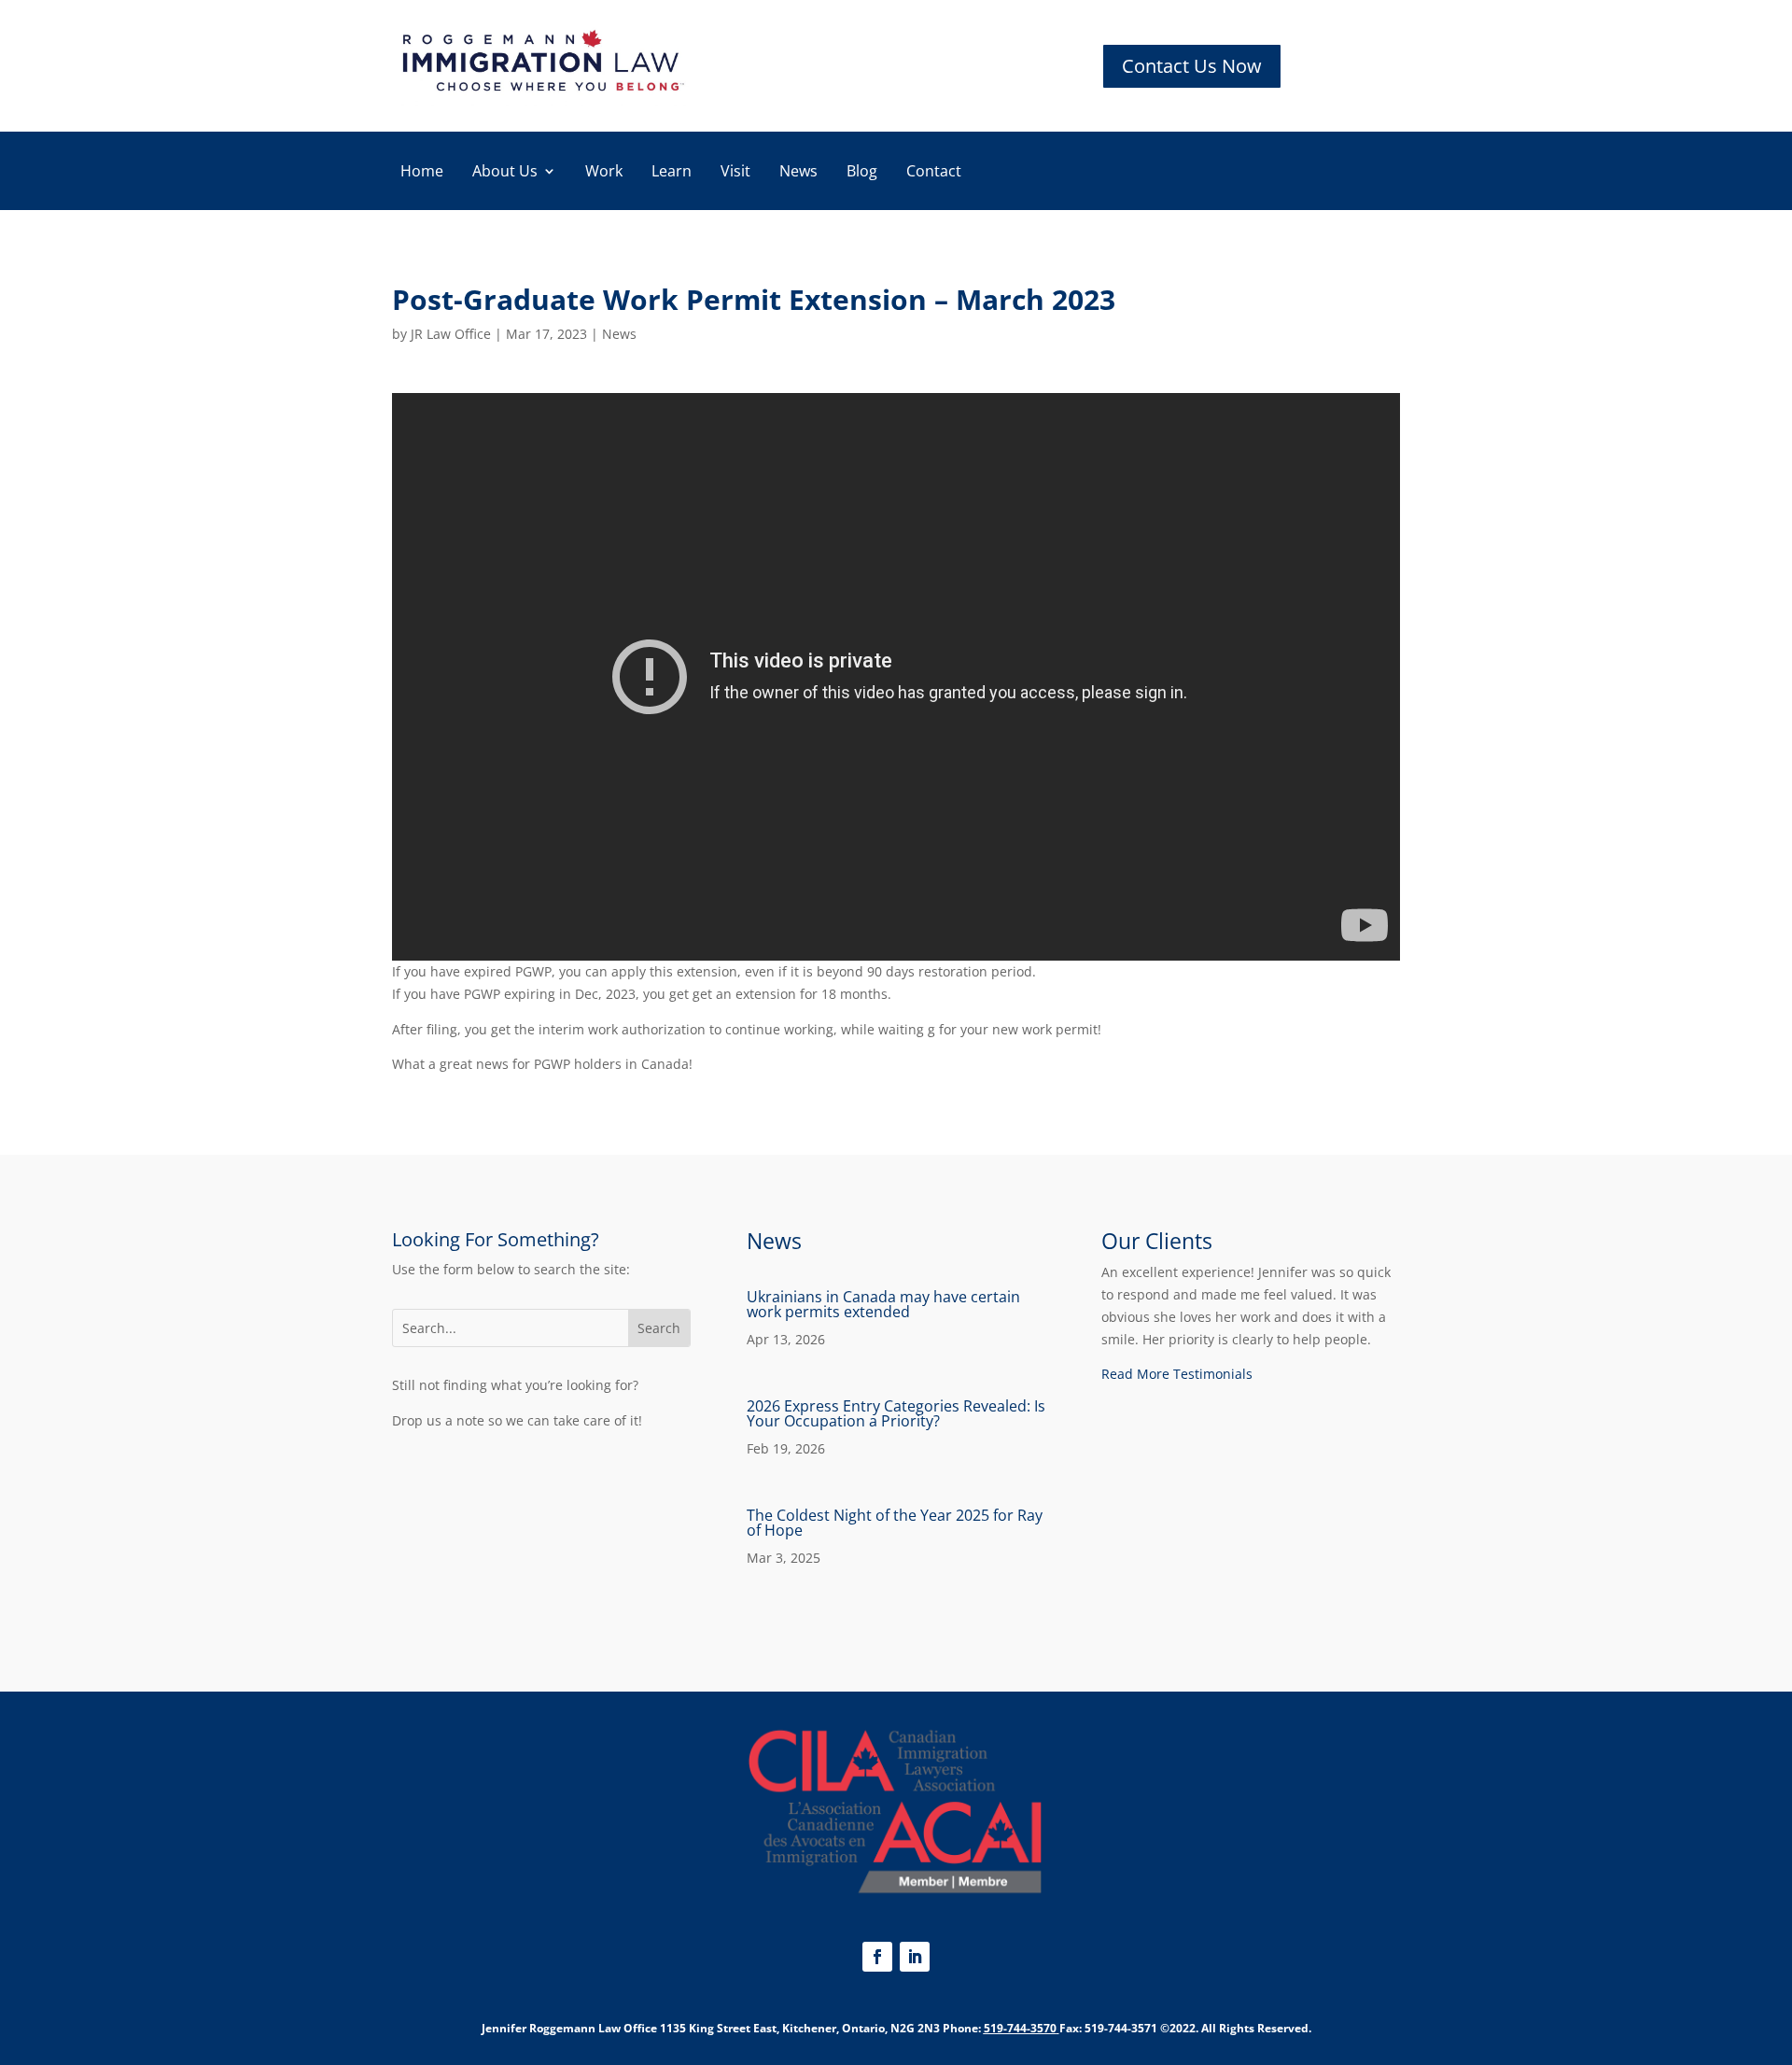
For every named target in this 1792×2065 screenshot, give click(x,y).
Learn (672, 173)
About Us (505, 173)
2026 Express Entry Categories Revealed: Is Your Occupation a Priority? (896, 1413)
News (798, 173)
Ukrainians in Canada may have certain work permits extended (883, 1304)
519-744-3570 (1020, 2028)
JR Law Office (451, 334)
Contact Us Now (1192, 66)
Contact (934, 173)
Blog (862, 173)
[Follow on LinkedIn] (915, 1957)
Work (604, 173)
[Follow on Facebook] (877, 1957)
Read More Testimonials (1177, 1374)
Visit (735, 173)
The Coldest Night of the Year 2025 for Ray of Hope (895, 1523)
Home (422, 173)
